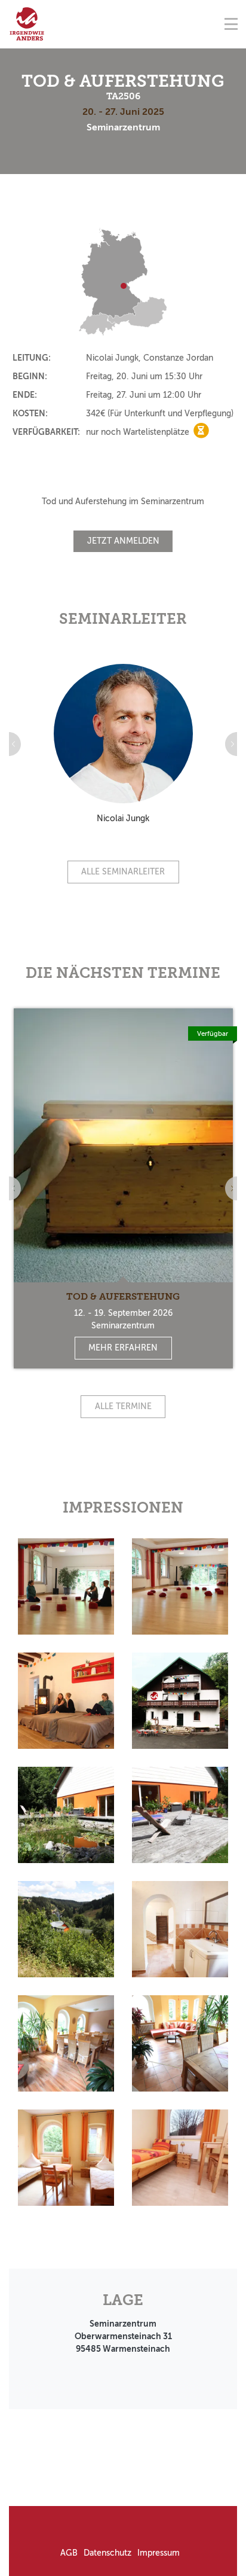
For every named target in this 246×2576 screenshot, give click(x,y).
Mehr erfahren (123, 1348)
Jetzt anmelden (123, 541)
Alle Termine (123, 1406)
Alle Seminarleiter (123, 872)
